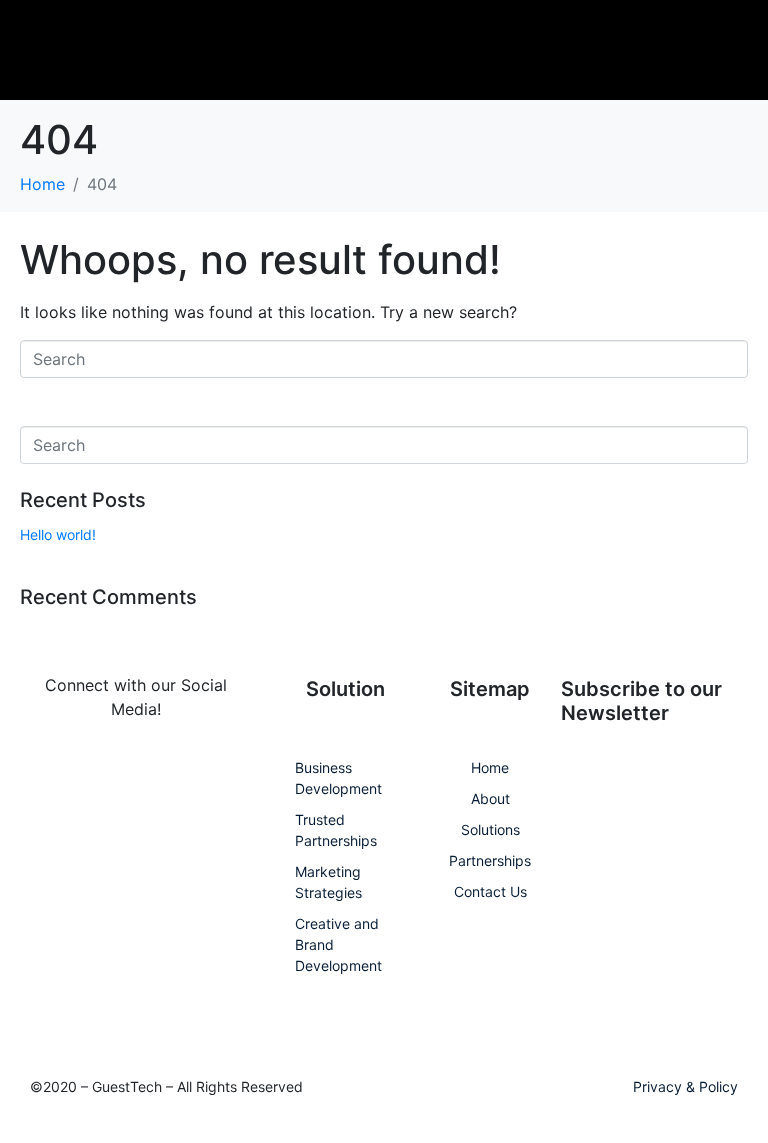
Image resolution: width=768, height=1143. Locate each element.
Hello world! (58, 534)
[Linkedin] (101, 773)
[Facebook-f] (46, 773)
